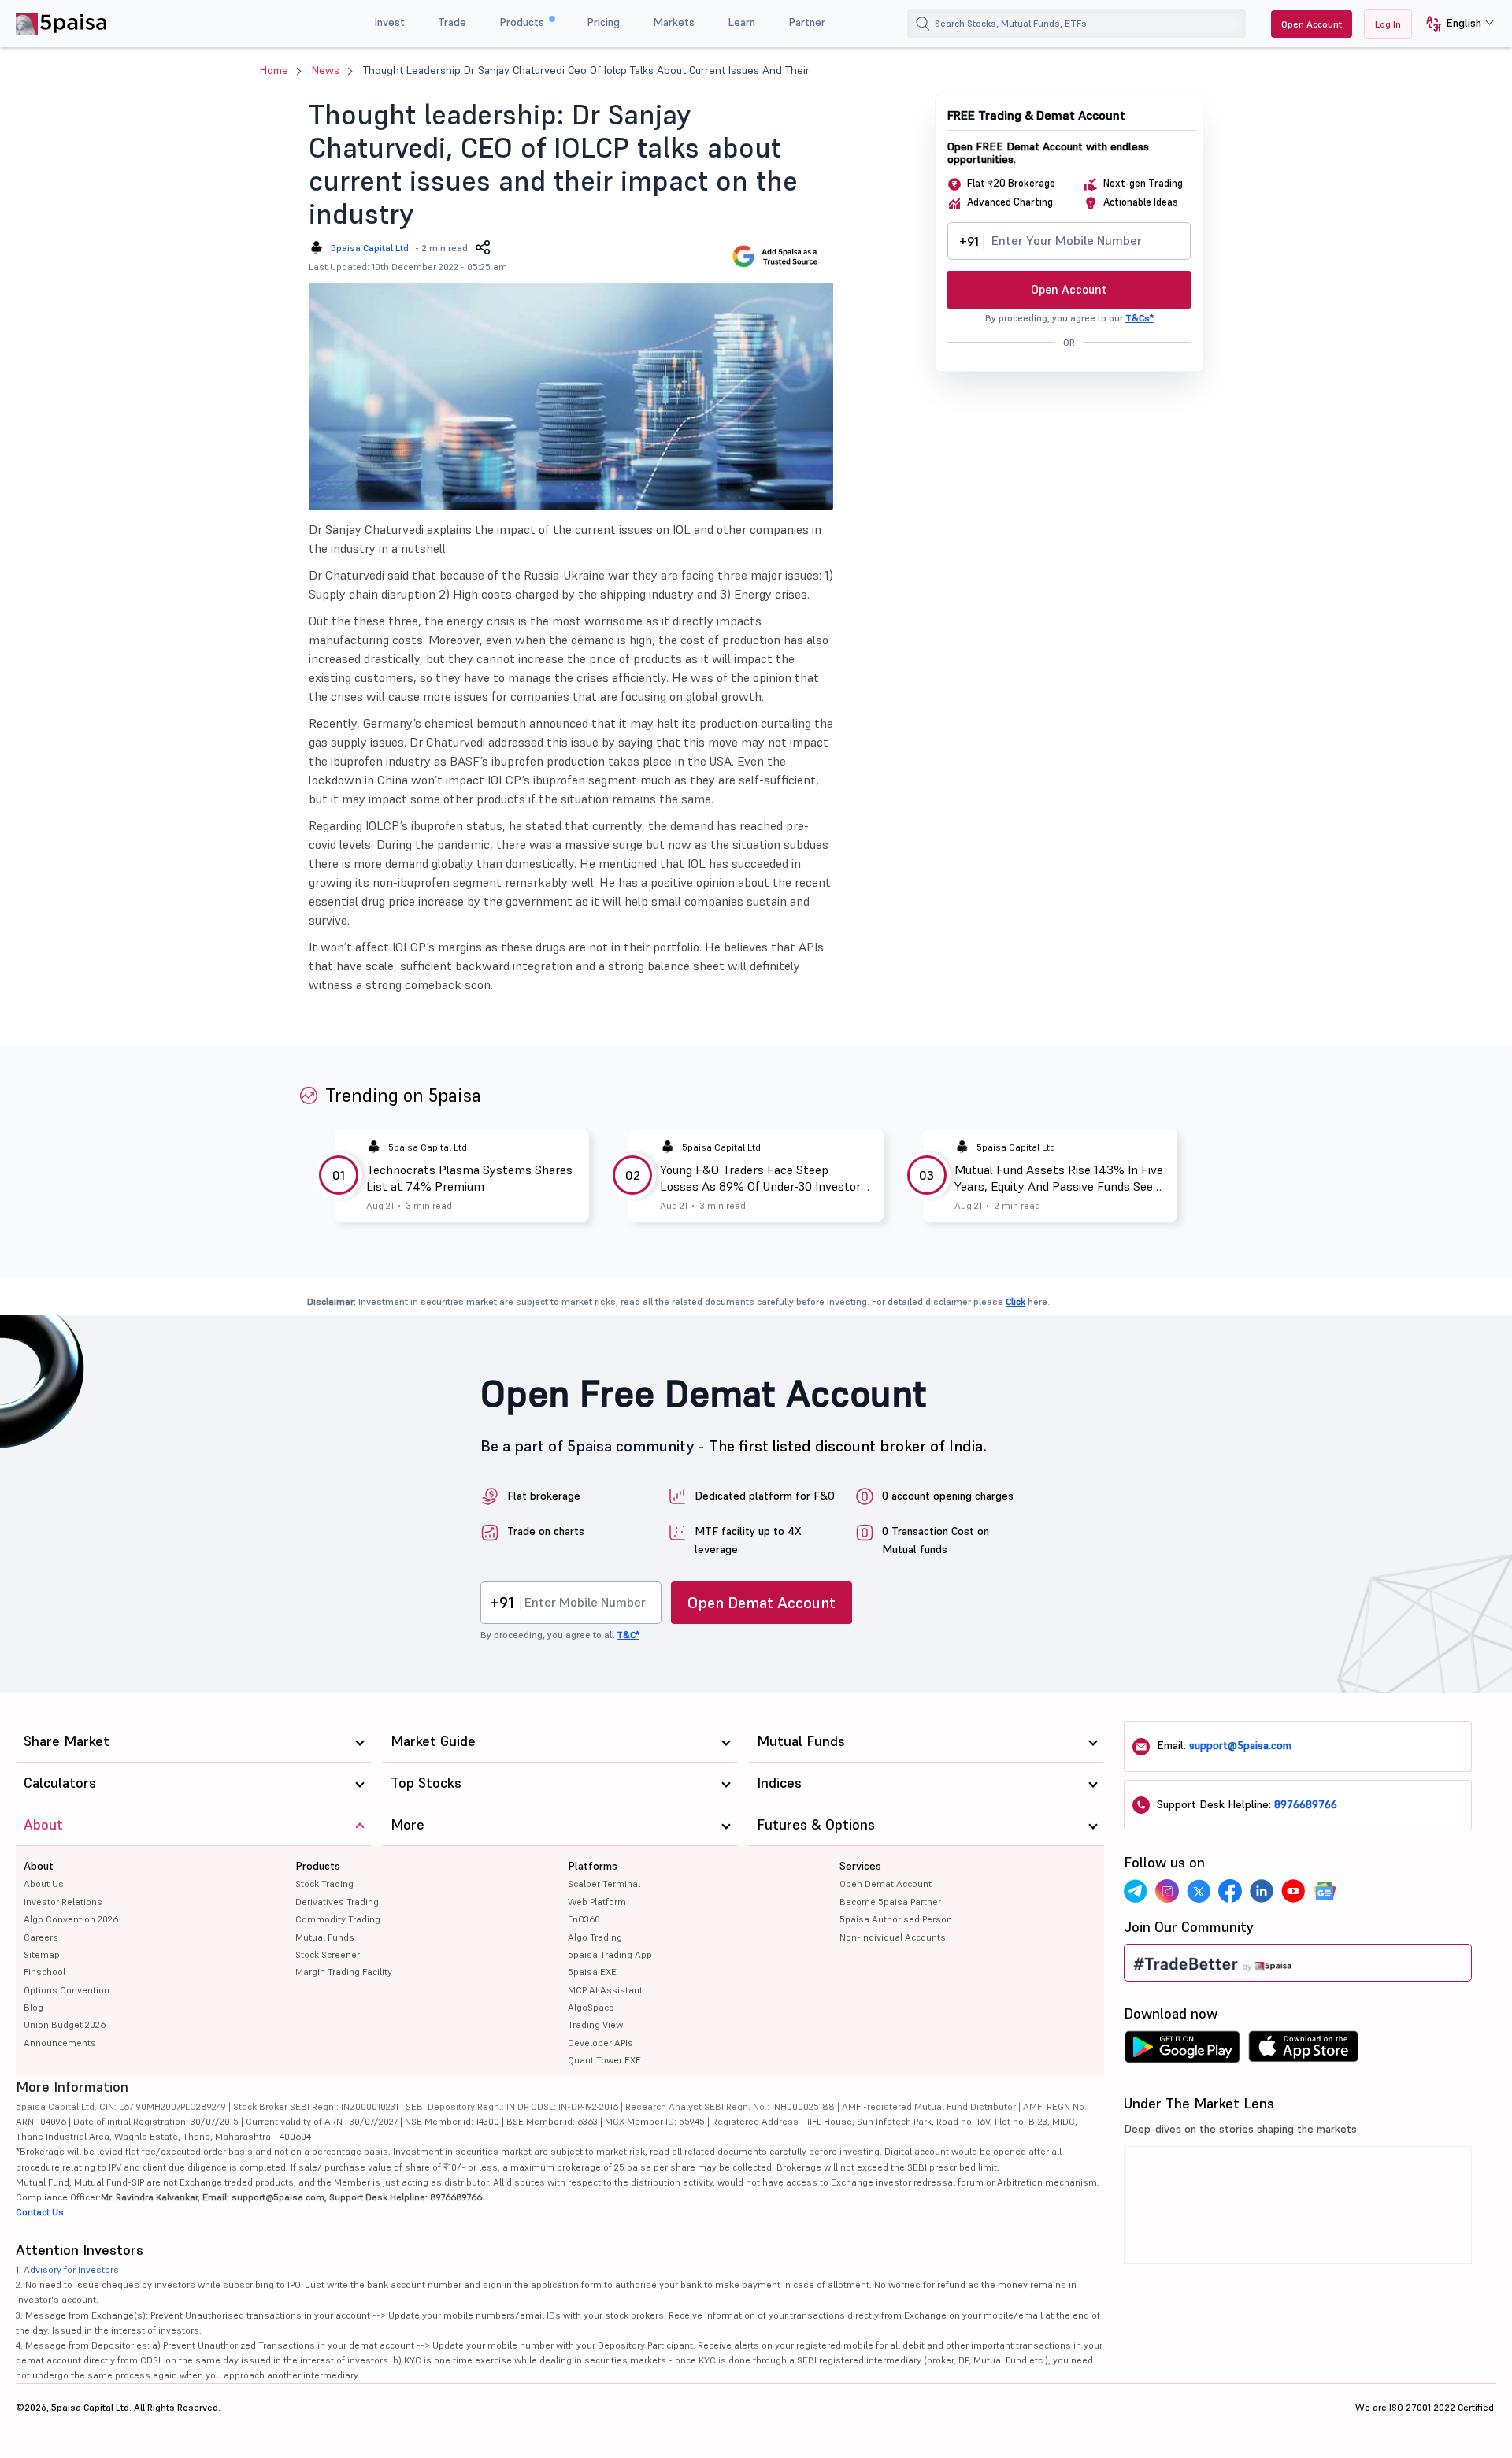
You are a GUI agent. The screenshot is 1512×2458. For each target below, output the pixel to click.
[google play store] (1182, 2051)
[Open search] (923, 24)
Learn (741, 22)
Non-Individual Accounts (893, 1937)
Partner (807, 22)
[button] (1454, 24)
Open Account (1312, 24)
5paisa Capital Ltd (370, 248)
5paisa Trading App (610, 1954)
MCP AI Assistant (605, 1990)
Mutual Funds (325, 1937)
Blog (33, 2007)
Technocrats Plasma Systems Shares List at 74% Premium (469, 1178)
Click (1015, 1301)
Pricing (603, 22)
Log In (1388, 24)
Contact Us (40, 2212)
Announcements (60, 2043)
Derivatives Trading (337, 1902)
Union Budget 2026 (65, 2024)
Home (274, 70)
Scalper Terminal (604, 1883)
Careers (41, 1937)
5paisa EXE (592, 1972)
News (326, 70)
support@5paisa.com (1240, 1745)
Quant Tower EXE (604, 2060)
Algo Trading (595, 1937)
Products (523, 22)
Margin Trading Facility (344, 1972)
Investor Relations (63, 1902)
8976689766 (1306, 1804)
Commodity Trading (338, 1919)
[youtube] (1293, 1891)
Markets (674, 22)
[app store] (1304, 2051)
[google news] (1325, 1891)
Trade (452, 22)
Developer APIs (600, 2043)
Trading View (595, 2024)
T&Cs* (1140, 318)
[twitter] (1199, 1891)
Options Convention (67, 1990)
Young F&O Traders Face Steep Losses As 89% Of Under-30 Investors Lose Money (763, 1178)
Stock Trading (324, 1883)
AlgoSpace (591, 2007)
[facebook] (1230, 1891)
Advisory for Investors (71, 2269)
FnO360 (584, 1919)
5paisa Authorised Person (896, 1919)
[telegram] (1136, 1891)
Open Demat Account (762, 1603)
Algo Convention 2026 (71, 1919)
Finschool (44, 1972)
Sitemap (42, 1954)
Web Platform (597, 1902)
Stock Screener (328, 1954)
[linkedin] (1262, 1891)
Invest (389, 22)
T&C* (628, 1635)
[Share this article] (483, 247)
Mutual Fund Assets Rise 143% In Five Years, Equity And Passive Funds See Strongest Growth (1059, 1178)
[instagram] (1167, 1891)
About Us (44, 1883)
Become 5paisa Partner (890, 1902)
